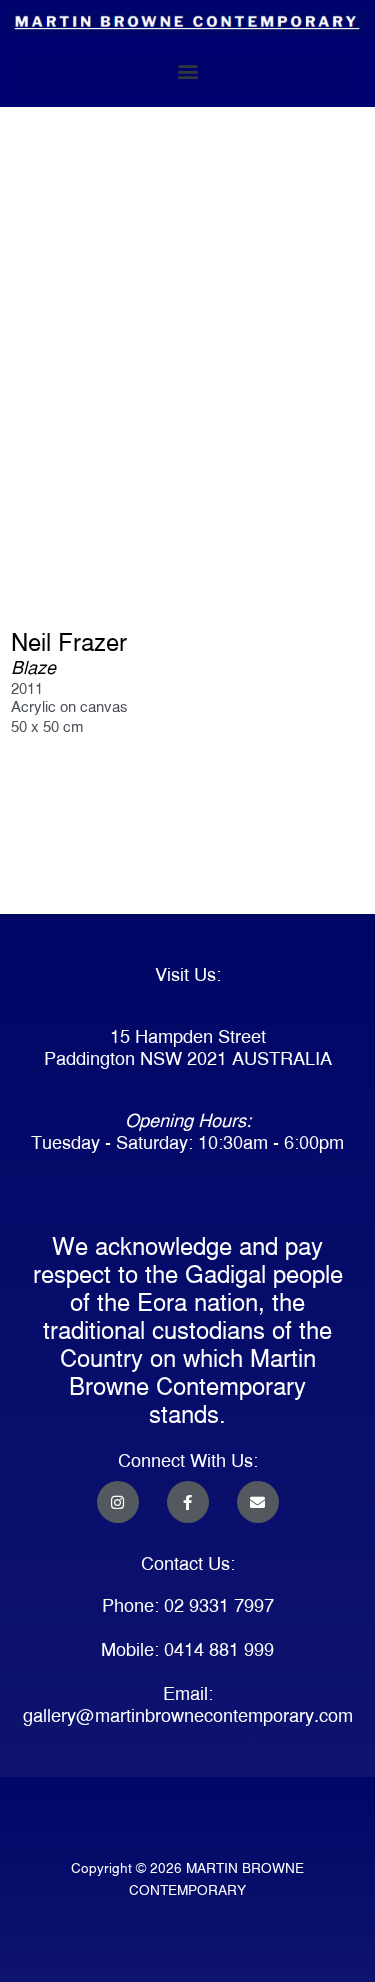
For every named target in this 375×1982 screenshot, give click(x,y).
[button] (187, 70)
